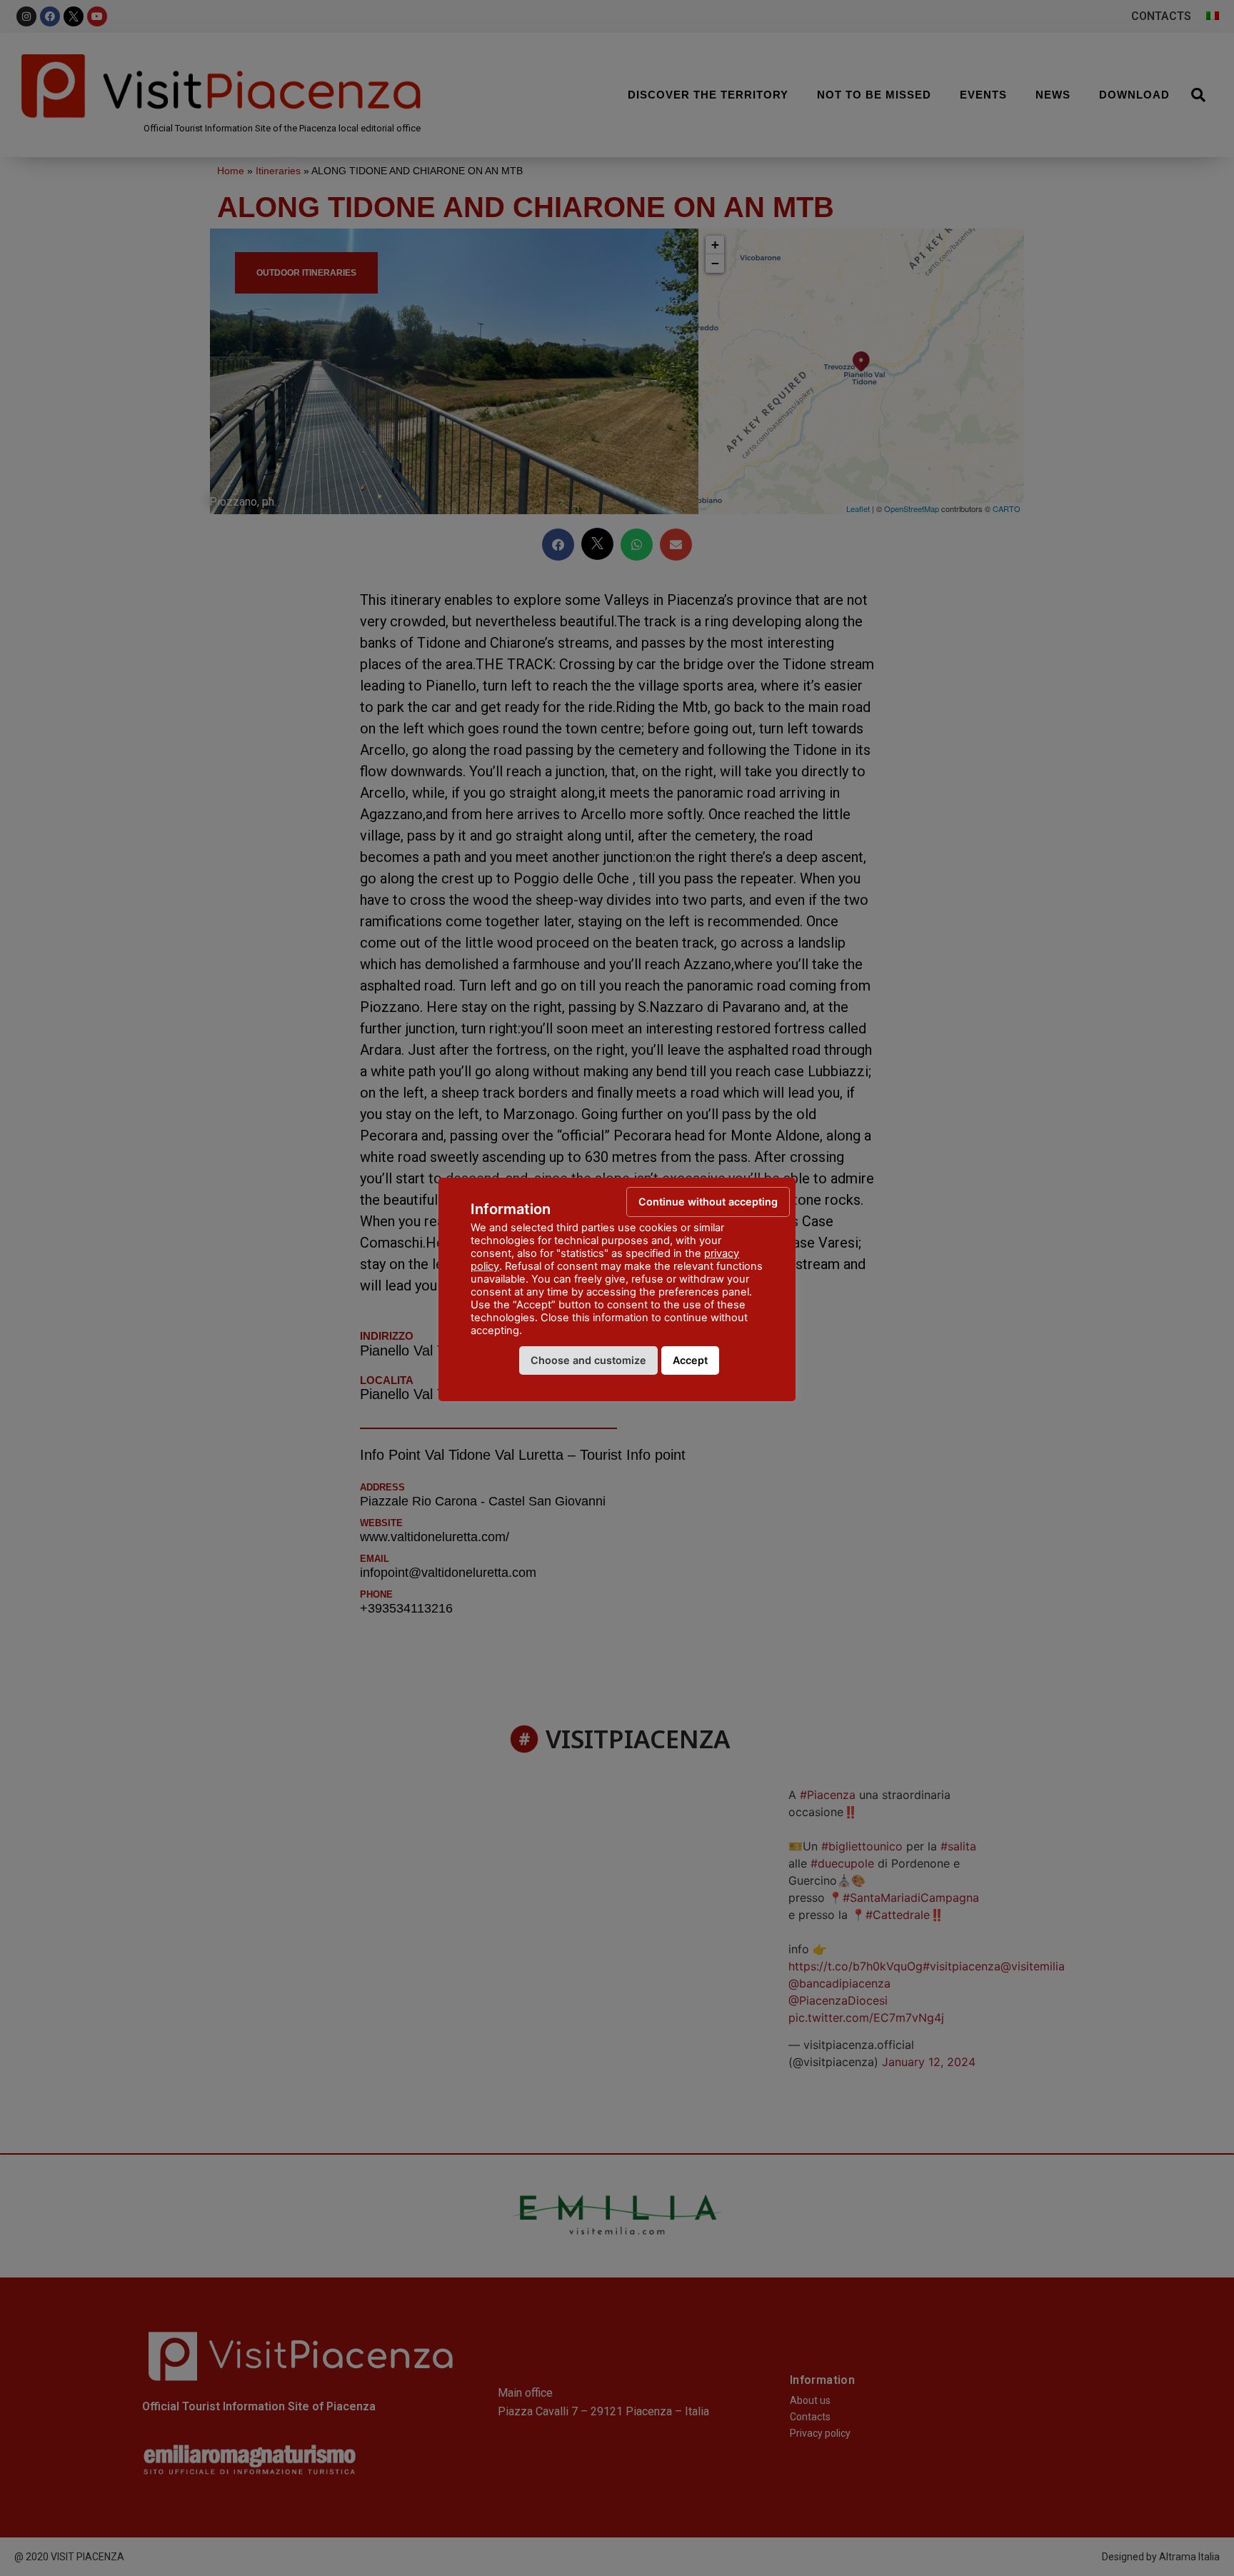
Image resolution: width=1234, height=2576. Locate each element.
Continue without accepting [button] (708, 1202)
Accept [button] (690, 1360)
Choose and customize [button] (588, 1360)
